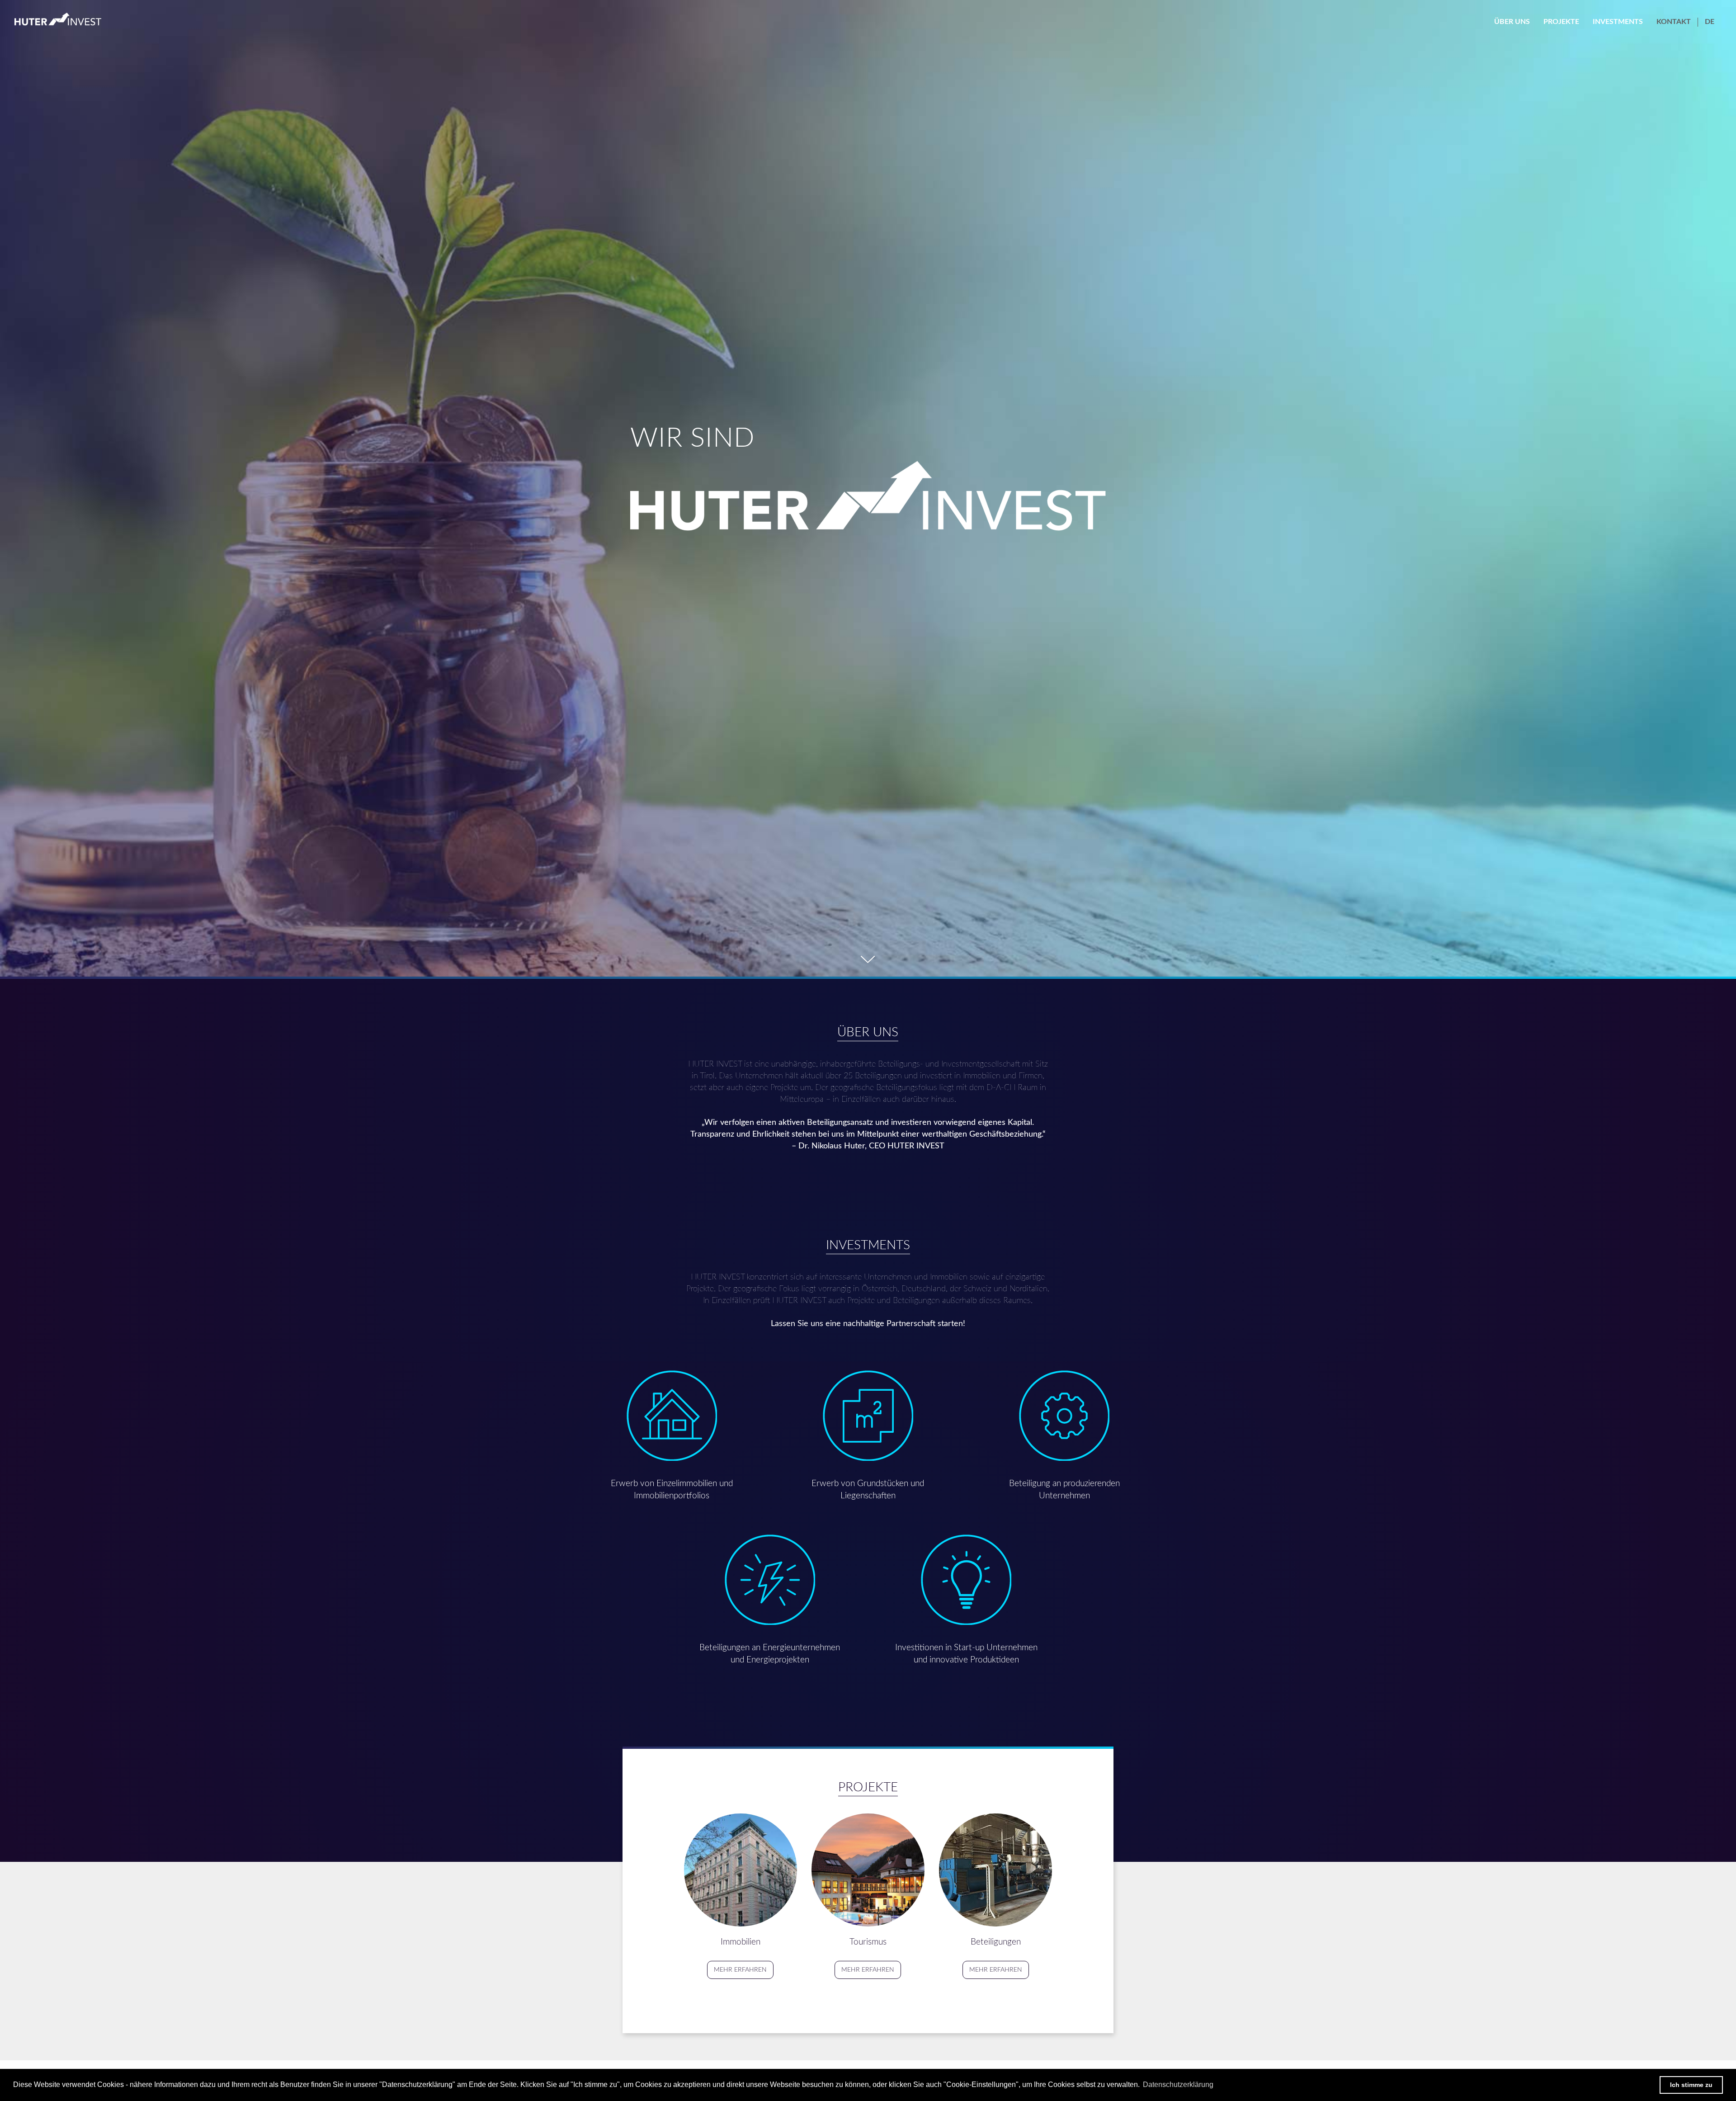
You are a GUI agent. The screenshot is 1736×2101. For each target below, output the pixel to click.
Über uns (1512, 22)
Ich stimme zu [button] (1691, 2085)
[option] (868, 488)
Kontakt (1674, 22)
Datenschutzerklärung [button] (1178, 2084)
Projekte (1561, 22)
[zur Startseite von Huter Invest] (58, 19)
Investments (1618, 22)
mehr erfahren (740, 1970)
